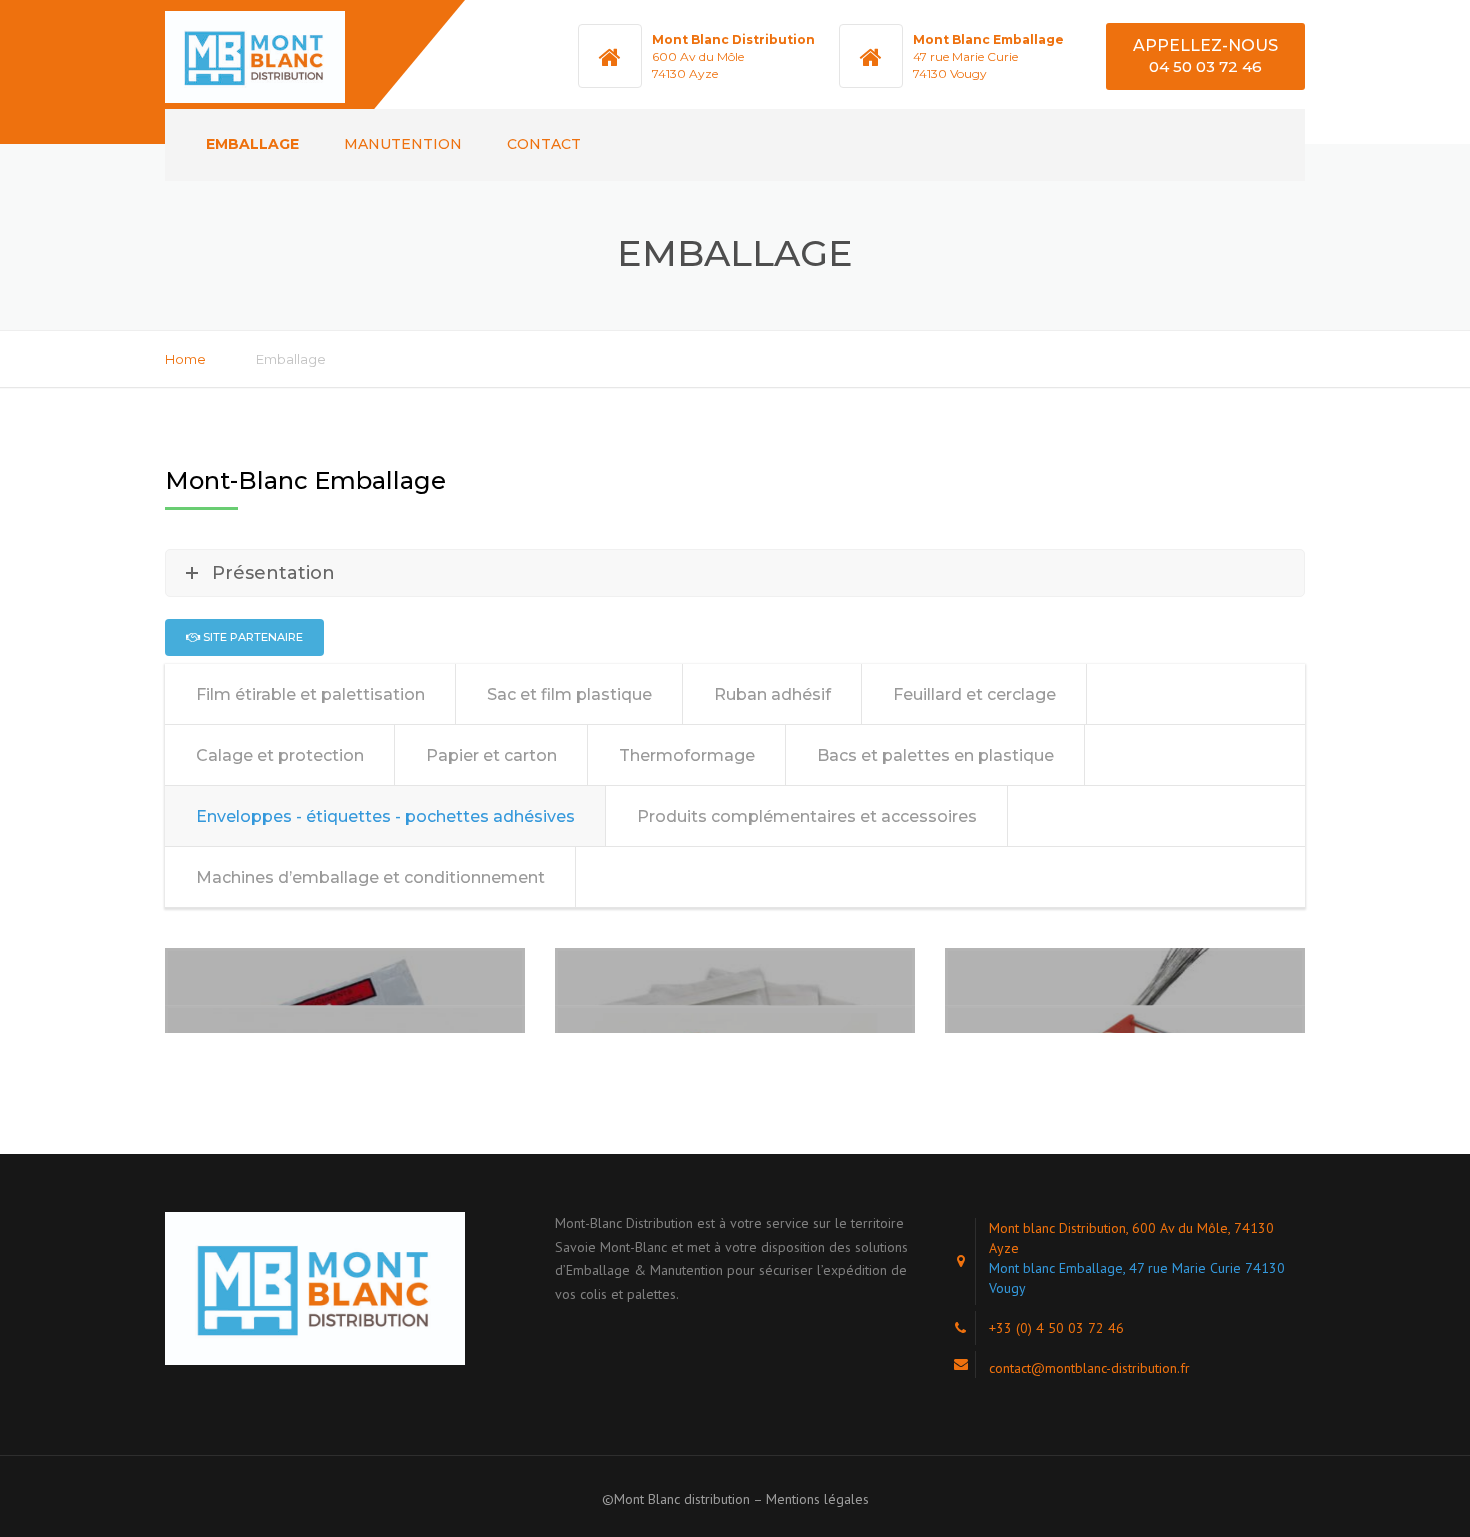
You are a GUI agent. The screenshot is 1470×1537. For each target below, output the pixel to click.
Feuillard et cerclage (974, 694)
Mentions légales (817, 1499)
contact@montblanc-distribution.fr (1089, 1368)
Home (185, 359)
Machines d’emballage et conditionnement (370, 877)
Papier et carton (491, 755)
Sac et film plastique (569, 694)
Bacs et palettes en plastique (935, 755)
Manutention (403, 144)
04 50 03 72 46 (1205, 66)
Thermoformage (687, 755)
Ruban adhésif (772, 694)
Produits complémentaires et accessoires (807, 816)
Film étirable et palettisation (310, 694)
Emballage (252, 144)
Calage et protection (280, 755)
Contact (544, 144)
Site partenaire (251, 637)
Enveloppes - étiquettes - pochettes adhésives (385, 816)
